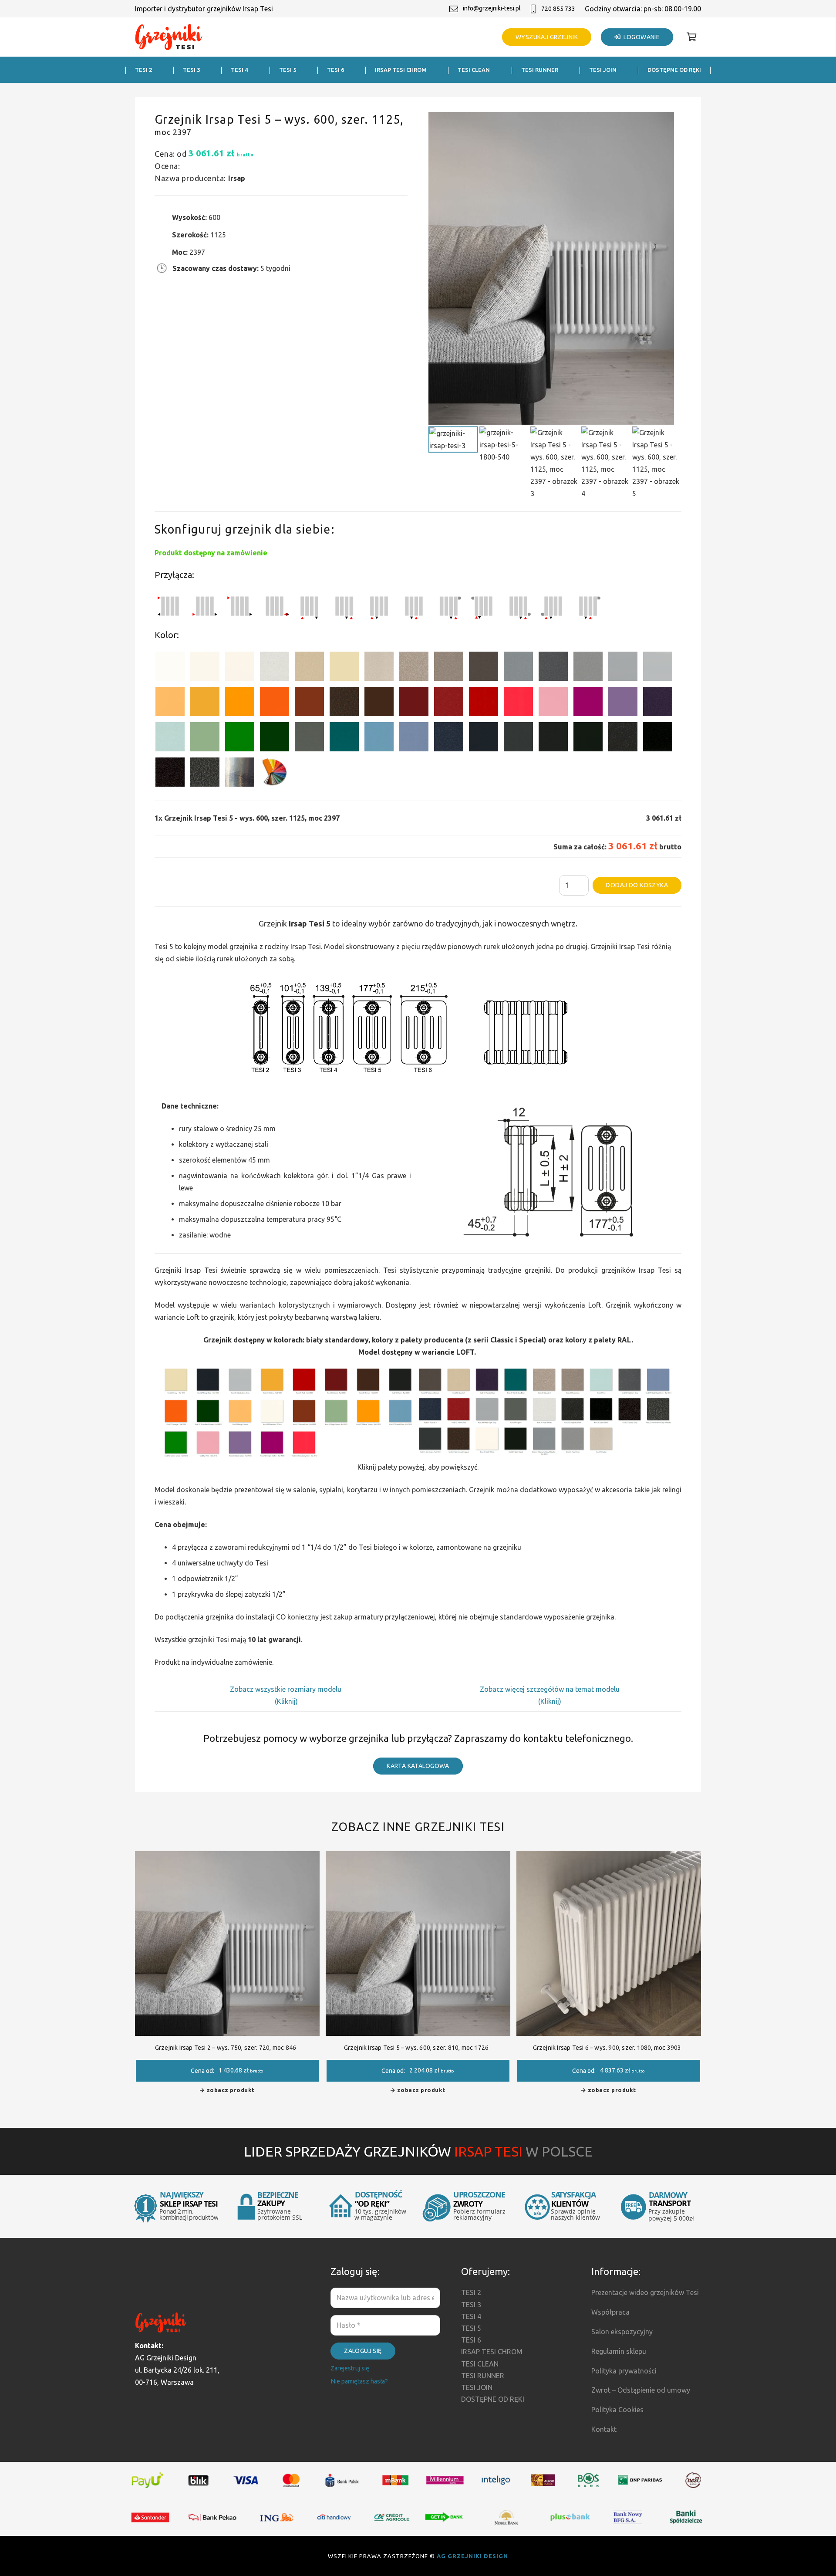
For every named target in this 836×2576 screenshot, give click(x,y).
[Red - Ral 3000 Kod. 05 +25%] (484, 703)
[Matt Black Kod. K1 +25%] (588, 739)
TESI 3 (471, 2305)
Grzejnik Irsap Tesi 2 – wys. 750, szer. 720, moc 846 (226, 2048)
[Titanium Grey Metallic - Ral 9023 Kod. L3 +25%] (518, 668)
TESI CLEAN (480, 2364)
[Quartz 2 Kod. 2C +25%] (414, 668)
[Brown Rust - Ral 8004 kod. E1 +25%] (309, 703)
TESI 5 (471, 2328)
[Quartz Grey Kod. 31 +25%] (170, 774)
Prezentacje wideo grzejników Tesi (645, 2292)
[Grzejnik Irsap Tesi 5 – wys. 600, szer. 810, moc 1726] (418, 1857)
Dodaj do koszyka (637, 885)
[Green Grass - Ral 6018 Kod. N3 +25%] (240, 739)
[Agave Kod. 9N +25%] (309, 739)
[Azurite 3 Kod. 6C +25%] (449, 739)
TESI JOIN (477, 2387)
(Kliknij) (286, 1701)
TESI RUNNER (483, 2376)
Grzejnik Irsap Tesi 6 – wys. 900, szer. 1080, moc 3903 (607, 2048)
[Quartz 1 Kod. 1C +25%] (309, 668)
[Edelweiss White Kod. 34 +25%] (205, 668)
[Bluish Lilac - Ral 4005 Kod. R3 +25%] (623, 703)
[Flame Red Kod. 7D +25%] (449, 703)
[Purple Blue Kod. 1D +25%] (658, 703)
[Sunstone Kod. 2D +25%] (449, 668)
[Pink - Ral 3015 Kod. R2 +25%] (553, 703)
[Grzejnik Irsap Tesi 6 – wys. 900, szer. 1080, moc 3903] (609, 1857)
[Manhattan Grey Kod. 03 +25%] (658, 668)
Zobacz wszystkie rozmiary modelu (287, 1689)
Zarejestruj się (350, 2368)
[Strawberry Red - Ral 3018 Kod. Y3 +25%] (518, 703)
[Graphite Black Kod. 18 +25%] (623, 739)
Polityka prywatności (624, 2371)
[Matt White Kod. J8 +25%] (240, 668)
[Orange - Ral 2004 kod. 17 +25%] (275, 703)
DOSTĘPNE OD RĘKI (493, 2399)
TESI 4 (471, 2316)
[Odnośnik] (169, 37)
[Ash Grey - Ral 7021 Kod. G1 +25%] (518, 739)
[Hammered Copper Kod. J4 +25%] (344, 703)
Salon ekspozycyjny (622, 2332)
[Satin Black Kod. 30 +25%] (658, 739)
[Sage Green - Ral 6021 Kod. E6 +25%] (205, 739)
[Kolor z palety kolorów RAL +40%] (275, 774)
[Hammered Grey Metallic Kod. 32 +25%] (205, 774)
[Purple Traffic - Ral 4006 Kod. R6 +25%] (588, 703)
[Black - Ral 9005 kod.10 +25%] (553, 739)
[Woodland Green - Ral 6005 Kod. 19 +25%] (275, 739)
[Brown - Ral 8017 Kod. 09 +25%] (379, 703)
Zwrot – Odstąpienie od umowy (641, 2390)
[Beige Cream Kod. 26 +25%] (170, 703)
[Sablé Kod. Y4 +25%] (379, 668)
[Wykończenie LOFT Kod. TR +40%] (240, 774)
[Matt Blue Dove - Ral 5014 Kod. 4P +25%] (414, 739)
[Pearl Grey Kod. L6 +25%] (588, 668)
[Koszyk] (691, 37)
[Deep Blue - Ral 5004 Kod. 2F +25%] (484, 739)
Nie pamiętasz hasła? (359, 2381)
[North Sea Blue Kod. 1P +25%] (344, 739)
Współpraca (610, 2312)
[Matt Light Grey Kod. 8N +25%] (623, 668)
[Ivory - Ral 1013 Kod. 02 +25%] (344, 668)
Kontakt (604, 2429)
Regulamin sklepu (619, 2351)
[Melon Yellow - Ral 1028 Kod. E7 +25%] (240, 703)
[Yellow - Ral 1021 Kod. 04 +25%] (205, 703)
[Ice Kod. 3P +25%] (170, 739)
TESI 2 (471, 2292)
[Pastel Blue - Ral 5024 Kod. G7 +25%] (379, 739)
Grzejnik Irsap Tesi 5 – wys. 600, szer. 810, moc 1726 (416, 2048)
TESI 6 (471, 2340)
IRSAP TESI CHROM (492, 2352)
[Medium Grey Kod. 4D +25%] (553, 668)
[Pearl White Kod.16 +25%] (275, 668)
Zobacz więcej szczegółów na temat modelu (550, 1689)
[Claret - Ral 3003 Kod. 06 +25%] (414, 703)
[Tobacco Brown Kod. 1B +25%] (484, 668)
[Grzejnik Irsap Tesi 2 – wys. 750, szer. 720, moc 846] (227, 1857)
